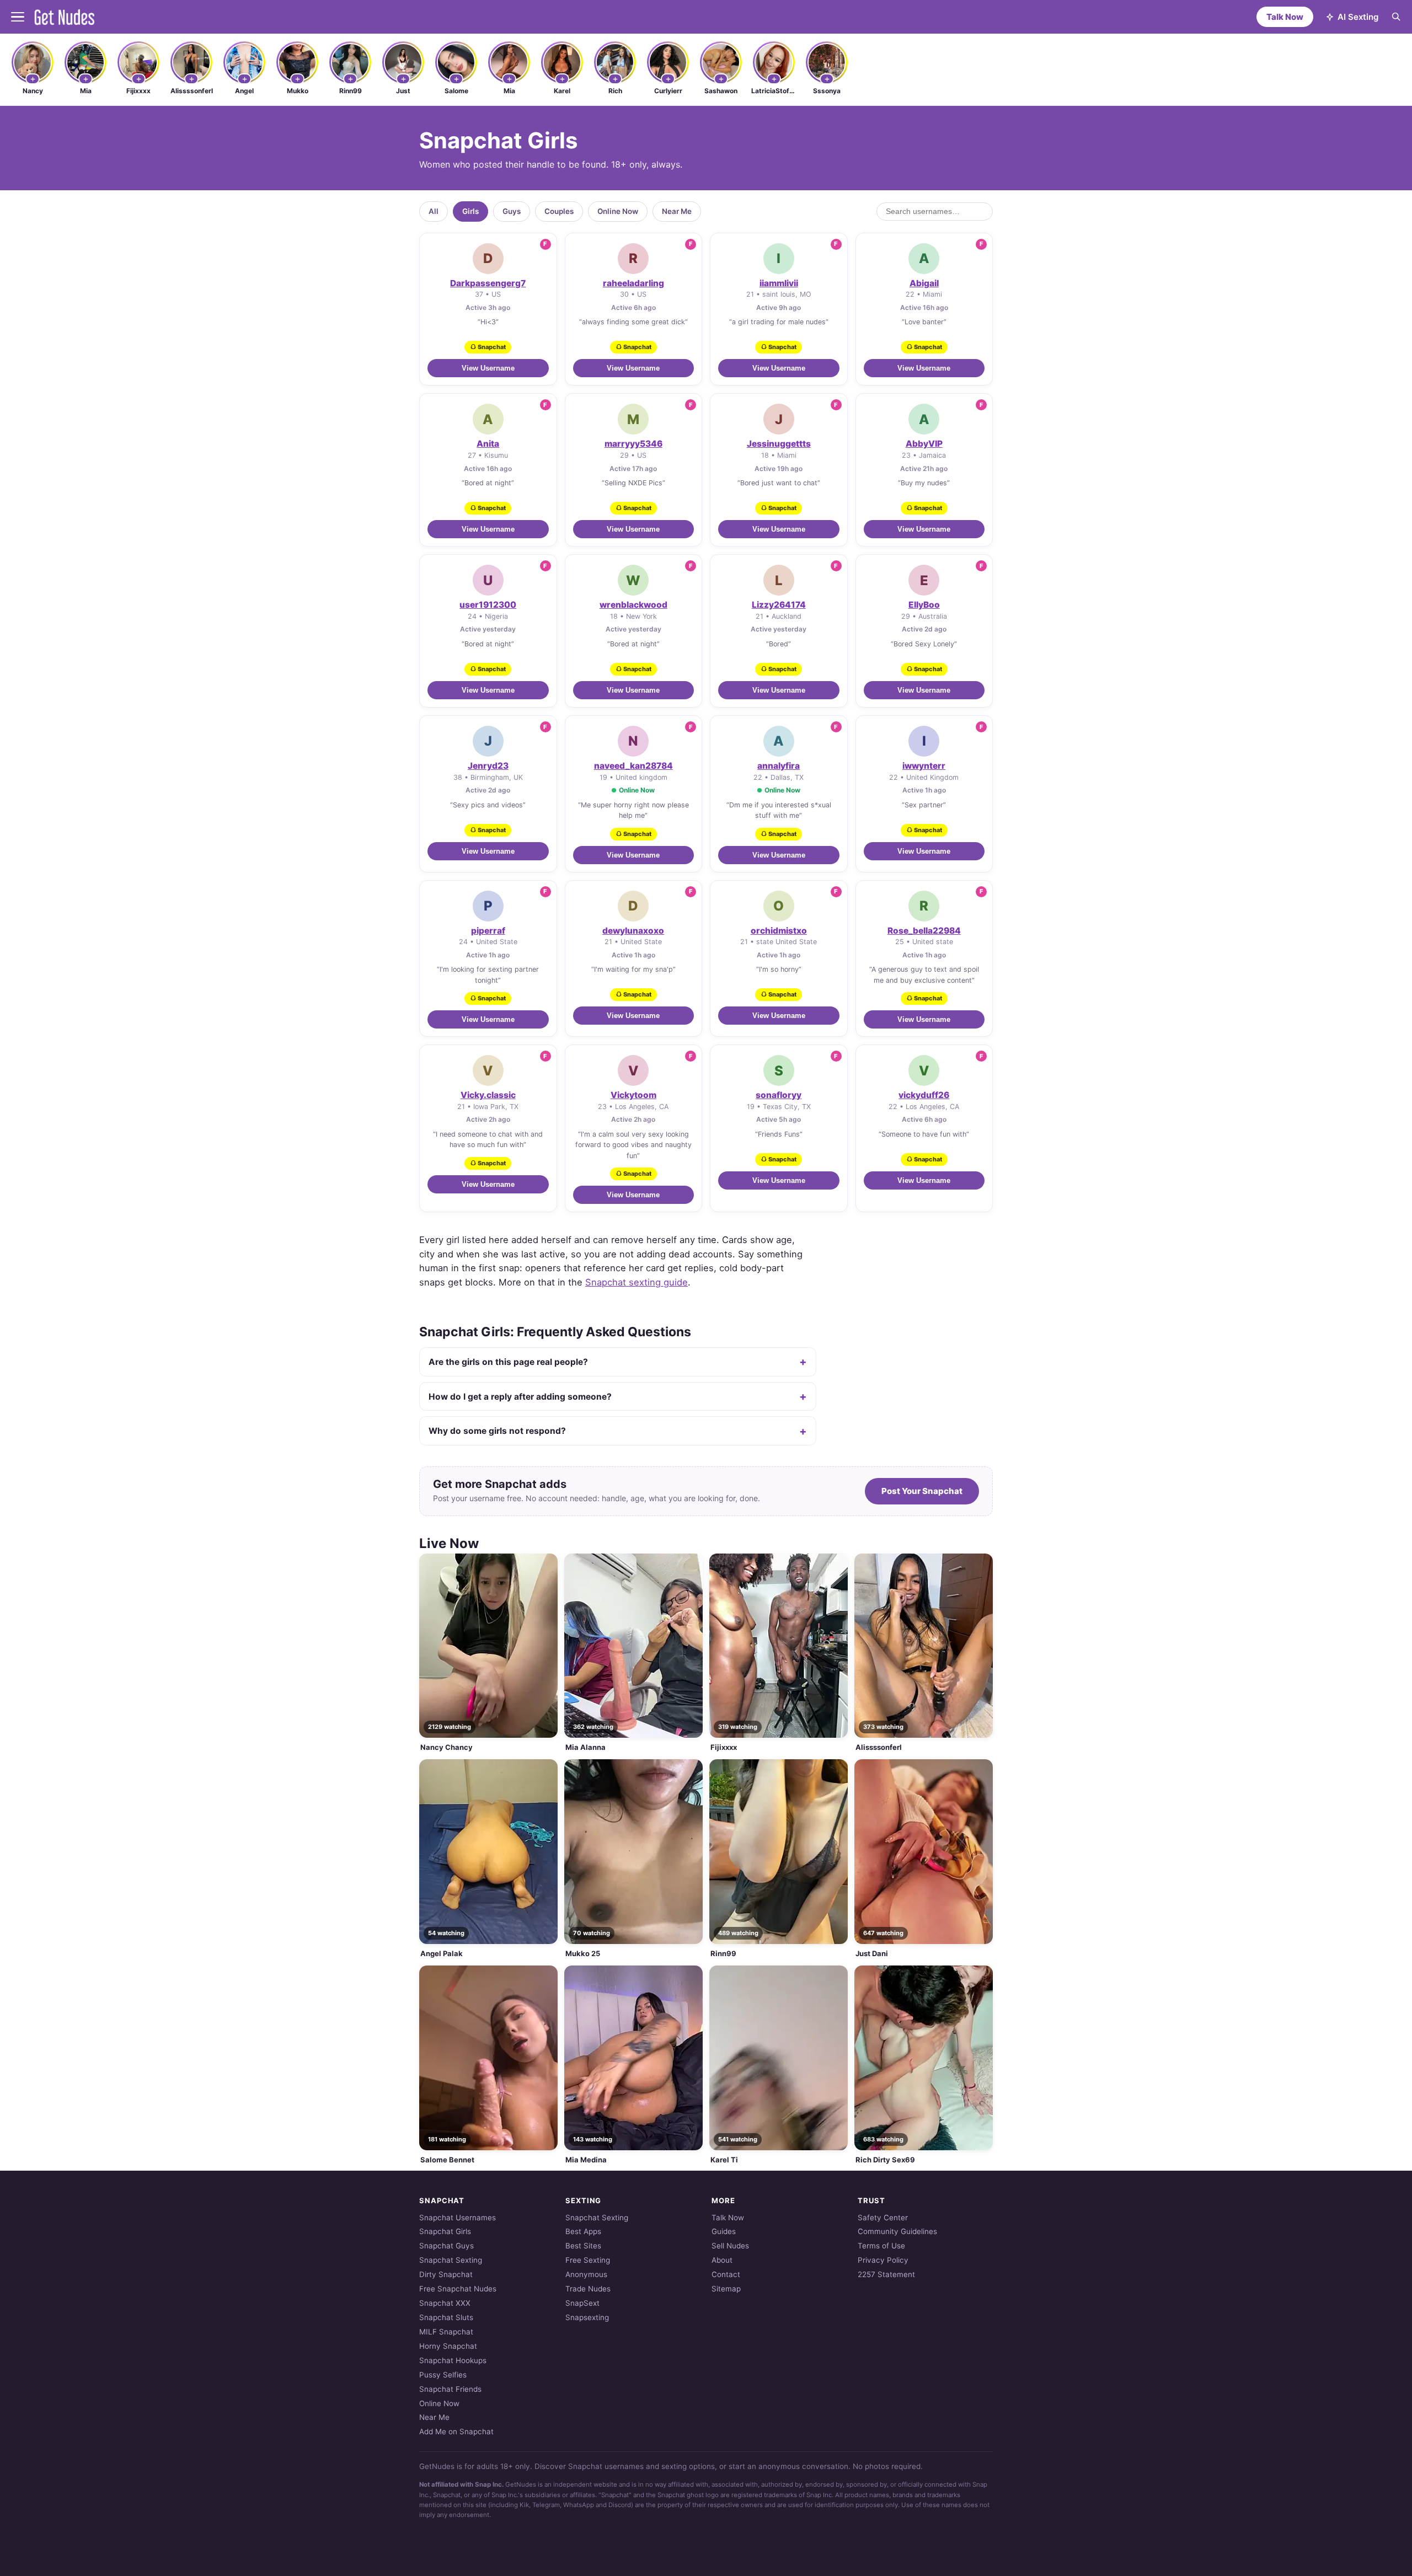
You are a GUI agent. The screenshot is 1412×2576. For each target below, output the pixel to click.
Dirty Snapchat (446, 2274)
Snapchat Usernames (458, 2218)
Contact (726, 2274)
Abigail (924, 283)
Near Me (677, 211)
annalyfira (779, 766)
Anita (488, 444)
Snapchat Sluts (446, 2317)
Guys (512, 211)
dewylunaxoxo (633, 931)
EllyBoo (924, 605)
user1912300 (488, 605)
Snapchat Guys (446, 2246)
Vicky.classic (488, 1095)
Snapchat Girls (445, 2231)
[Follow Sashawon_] (721, 79)
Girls (470, 211)
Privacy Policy (883, 2260)
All (434, 211)
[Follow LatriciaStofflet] (774, 79)
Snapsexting (587, 2317)
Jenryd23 (488, 766)
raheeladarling (633, 283)
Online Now (618, 211)
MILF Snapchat (446, 2332)
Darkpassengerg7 (488, 283)
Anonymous (586, 2274)
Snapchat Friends (450, 2389)
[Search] (1396, 17)
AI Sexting (1358, 17)
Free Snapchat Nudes (458, 2289)
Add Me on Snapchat (456, 2432)
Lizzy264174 (779, 605)
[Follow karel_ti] (562, 79)
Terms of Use (881, 2246)
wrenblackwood (633, 605)
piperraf (488, 931)
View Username (488, 368)
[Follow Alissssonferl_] (191, 79)
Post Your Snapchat (922, 1491)
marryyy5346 (633, 444)
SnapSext (582, 2303)
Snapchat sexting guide (637, 1282)
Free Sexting (588, 2260)
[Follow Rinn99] (350, 79)
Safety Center (883, 2218)
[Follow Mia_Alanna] (85, 79)
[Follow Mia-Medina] (509, 79)
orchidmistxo (779, 931)
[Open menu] (18, 17)
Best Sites (583, 2246)
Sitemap (726, 2289)
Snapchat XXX (445, 2303)
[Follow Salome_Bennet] (456, 79)
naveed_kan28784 (633, 766)
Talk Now (1285, 17)
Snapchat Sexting (451, 2260)
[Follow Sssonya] (827, 79)
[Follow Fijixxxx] (138, 79)
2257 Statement (886, 2274)
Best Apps (583, 2231)
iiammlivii (779, 283)
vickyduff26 (924, 1095)
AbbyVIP (924, 444)
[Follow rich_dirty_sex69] (615, 79)
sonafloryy (779, 1095)
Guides (724, 2231)
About (722, 2260)
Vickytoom (633, 1095)
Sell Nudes (730, 2246)
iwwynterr (924, 766)
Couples (559, 211)
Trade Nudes (588, 2289)
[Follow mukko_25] (297, 79)
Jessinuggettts (779, 444)
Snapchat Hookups (453, 2360)
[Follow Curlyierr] (668, 79)
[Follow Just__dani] (403, 79)
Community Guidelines (897, 2231)
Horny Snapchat (448, 2346)
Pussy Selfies (443, 2375)
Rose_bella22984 (924, 931)
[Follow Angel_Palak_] (244, 79)
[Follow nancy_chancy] (33, 79)
